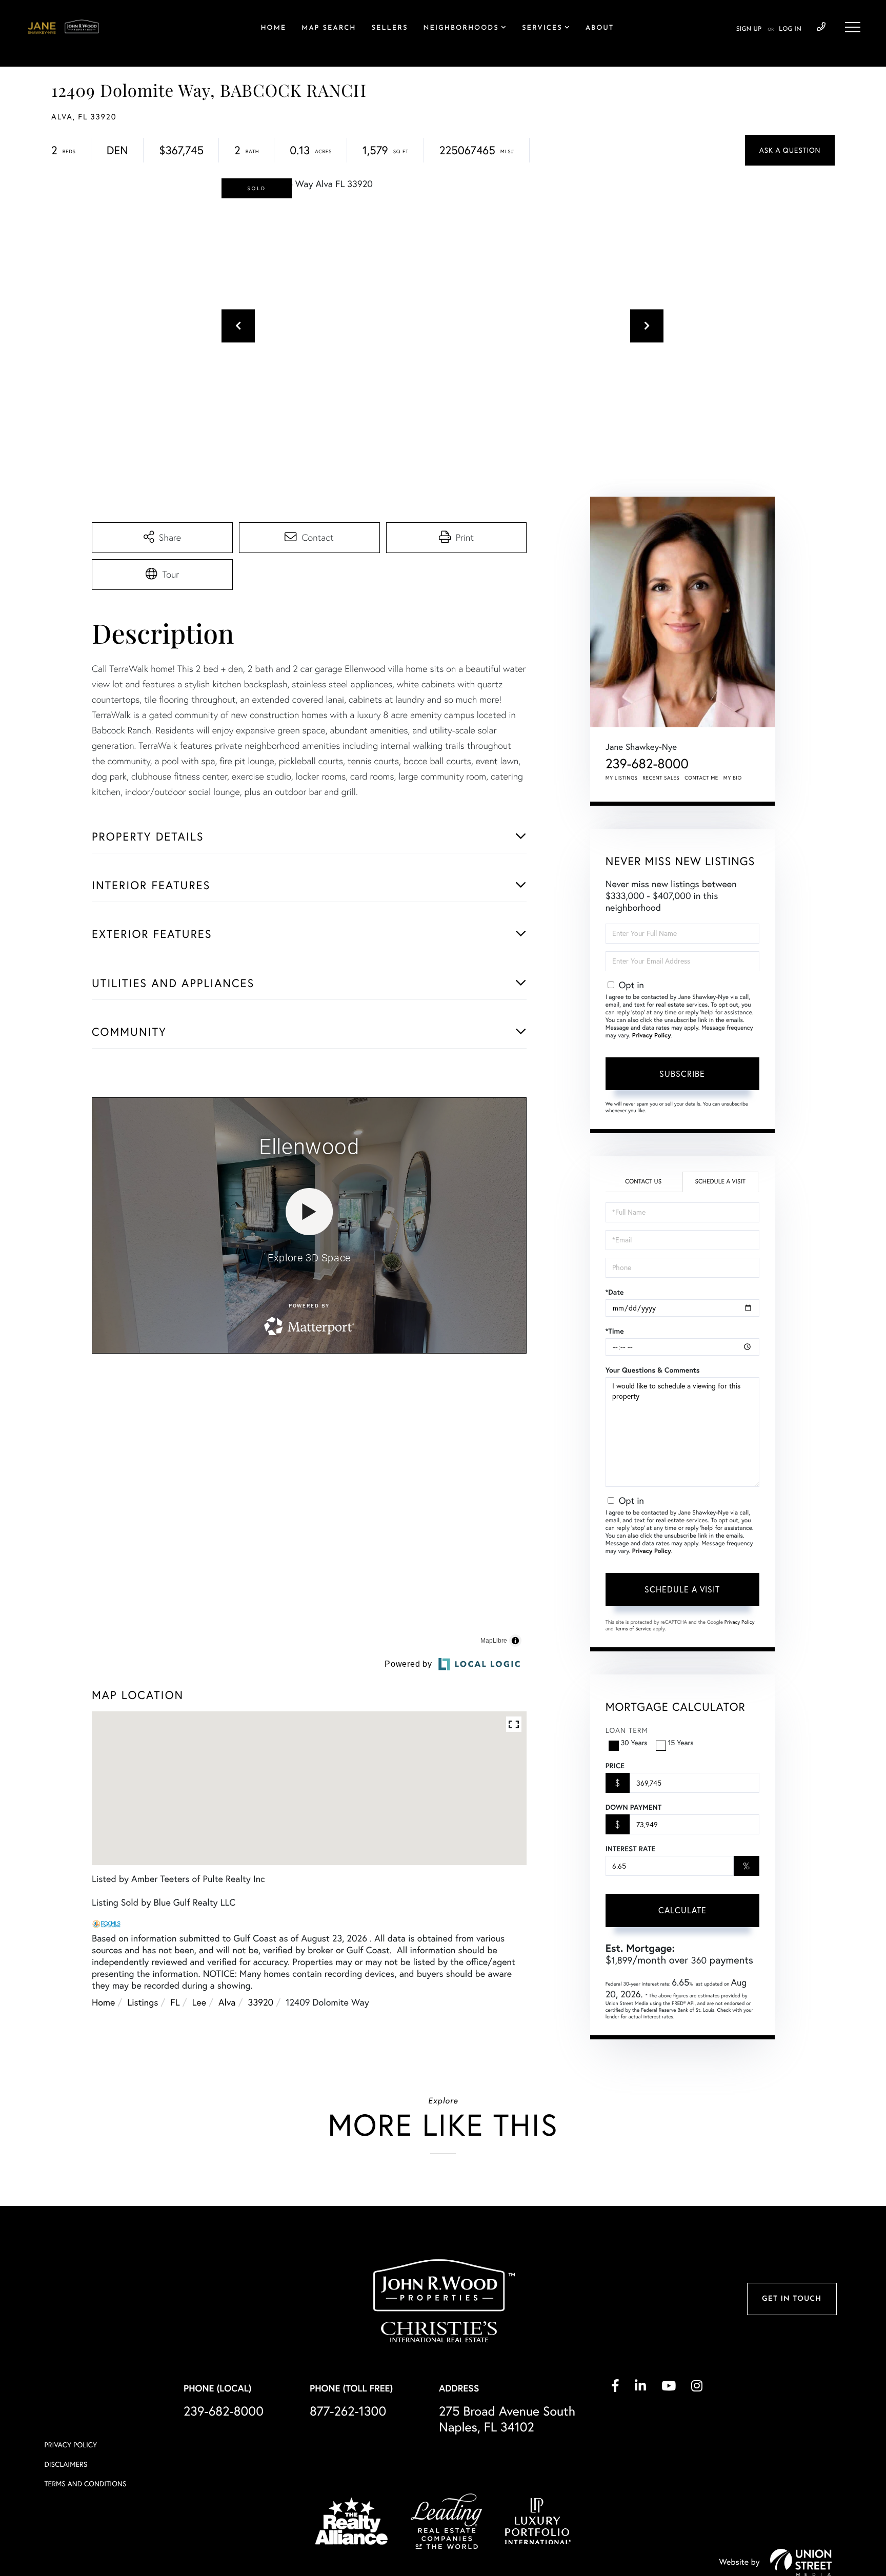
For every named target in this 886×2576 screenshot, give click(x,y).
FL (175, 2105)
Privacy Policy (652, 1036)
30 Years (634, 1743)
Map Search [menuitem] (329, 28)
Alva (227, 2105)
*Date (615, 1292)
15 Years (681, 1743)
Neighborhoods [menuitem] (461, 28)
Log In (790, 29)
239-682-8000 (821, 27)
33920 (261, 2105)
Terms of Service (633, 1629)
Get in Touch (792, 2357)
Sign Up (749, 29)
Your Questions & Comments (653, 1370)
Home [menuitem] (273, 28)
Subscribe (682, 1074)
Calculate (682, 1910)
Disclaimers (66, 2523)
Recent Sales (661, 778)
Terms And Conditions (85, 2543)
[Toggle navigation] (853, 27)
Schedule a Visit (720, 1182)
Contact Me (701, 778)
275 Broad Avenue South (507, 2478)
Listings (143, 2105)
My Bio (733, 778)
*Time (615, 1331)
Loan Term (627, 1730)
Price (615, 1766)
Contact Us (643, 1182)
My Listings (622, 778)
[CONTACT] (790, 150)
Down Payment (633, 1807)
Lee (199, 2105)
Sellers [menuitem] (389, 28)
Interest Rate (630, 1849)
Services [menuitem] (542, 28)
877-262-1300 (348, 2470)
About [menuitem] (600, 28)
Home (103, 2105)
